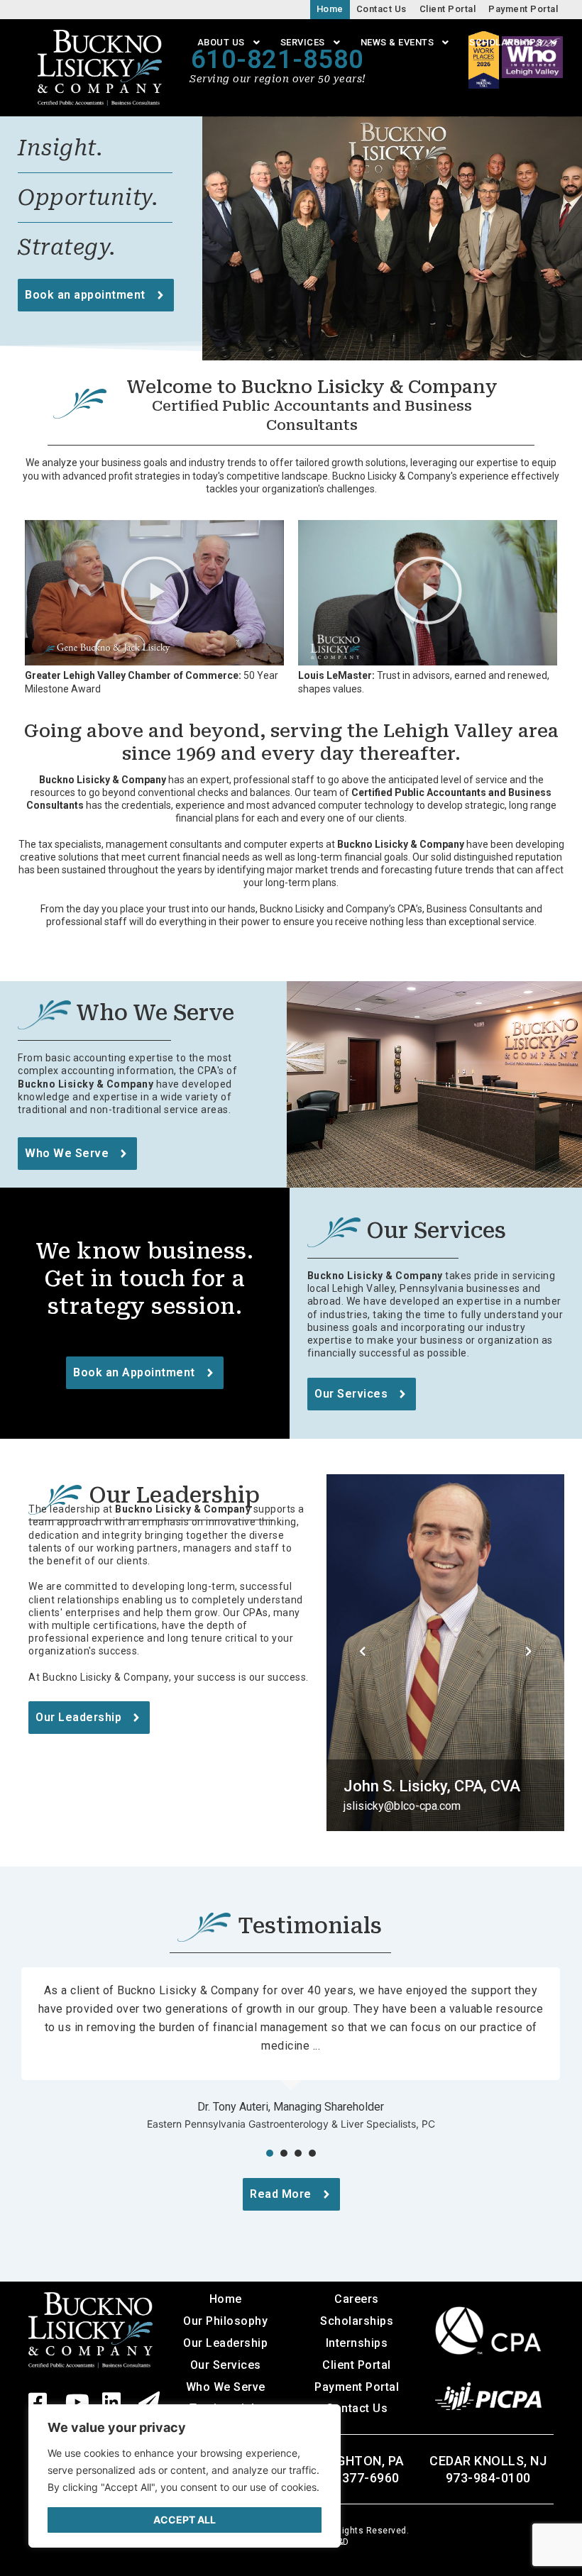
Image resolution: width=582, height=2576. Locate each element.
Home (226, 2299)
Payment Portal (357, 2387)
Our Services (226, 2365)
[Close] (319, 2423)
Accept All (185, 2520)
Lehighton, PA (357, 2461)
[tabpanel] (291, 2051)
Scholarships (357, 2321)
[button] (155, 593)
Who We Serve (226, 2387)
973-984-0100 (488, 2478)
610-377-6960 (357, 2478)
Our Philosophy (225, 2321)
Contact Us (357, 2408)
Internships (357, 2343)
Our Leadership (225, 2343)
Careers (357, 2299)
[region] (185, 2476)
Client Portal (357, 2365)
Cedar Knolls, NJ (488, 2461)
